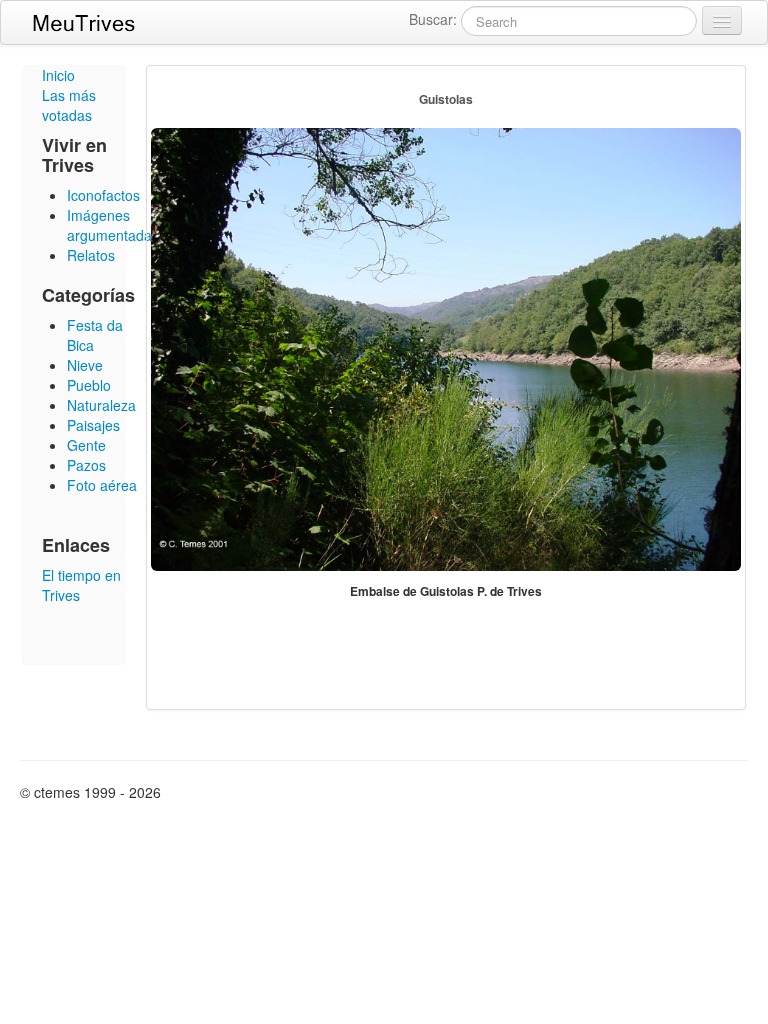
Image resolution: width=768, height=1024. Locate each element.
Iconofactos (103, 195)
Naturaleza (101, 405)
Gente (86, 445)
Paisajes (93, 425)
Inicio (58, 75)
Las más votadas (69, 105)
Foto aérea (102, 485)
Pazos (86, 465)
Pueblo (89, 385)
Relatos (91, 255)
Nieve (85, 365)
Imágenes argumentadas (113, 225)
